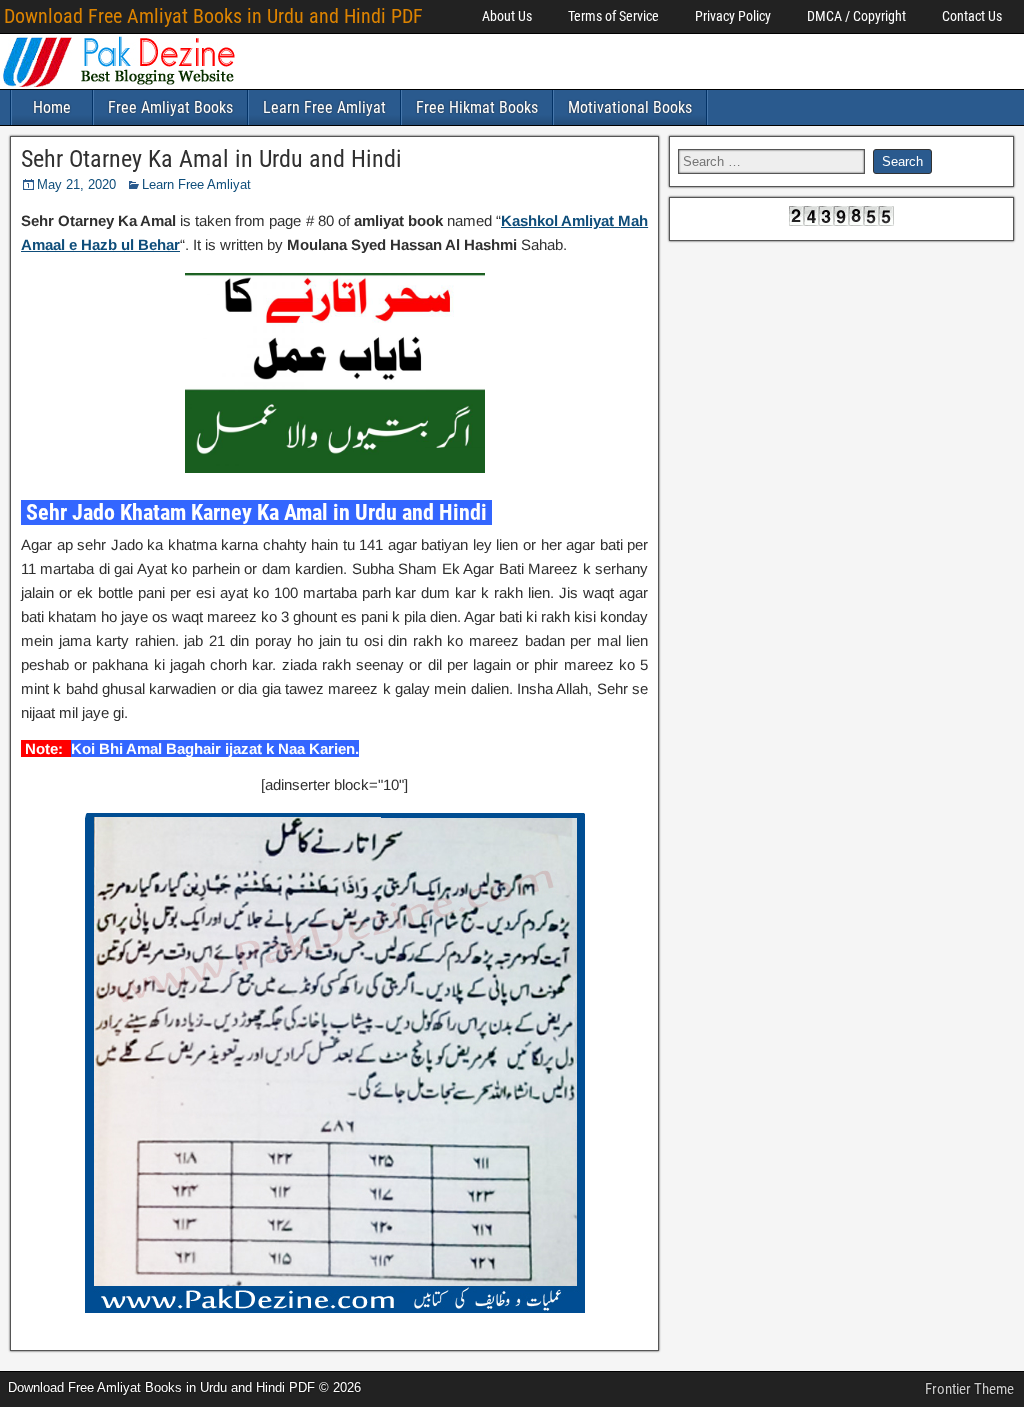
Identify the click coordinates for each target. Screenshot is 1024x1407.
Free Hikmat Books (477, 107)
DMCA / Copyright (856, 16)
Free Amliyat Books (170, 107)
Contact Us (972, 16)
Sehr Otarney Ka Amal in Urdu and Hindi (211, 159)
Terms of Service (613, 16)
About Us (507, 16)
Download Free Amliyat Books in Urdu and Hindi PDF (213, 16)
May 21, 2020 (76, 184)
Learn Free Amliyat (324, 107)
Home (52, 107)
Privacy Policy (733, 16)
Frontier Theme (969, 1389)
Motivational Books (630, 107)
